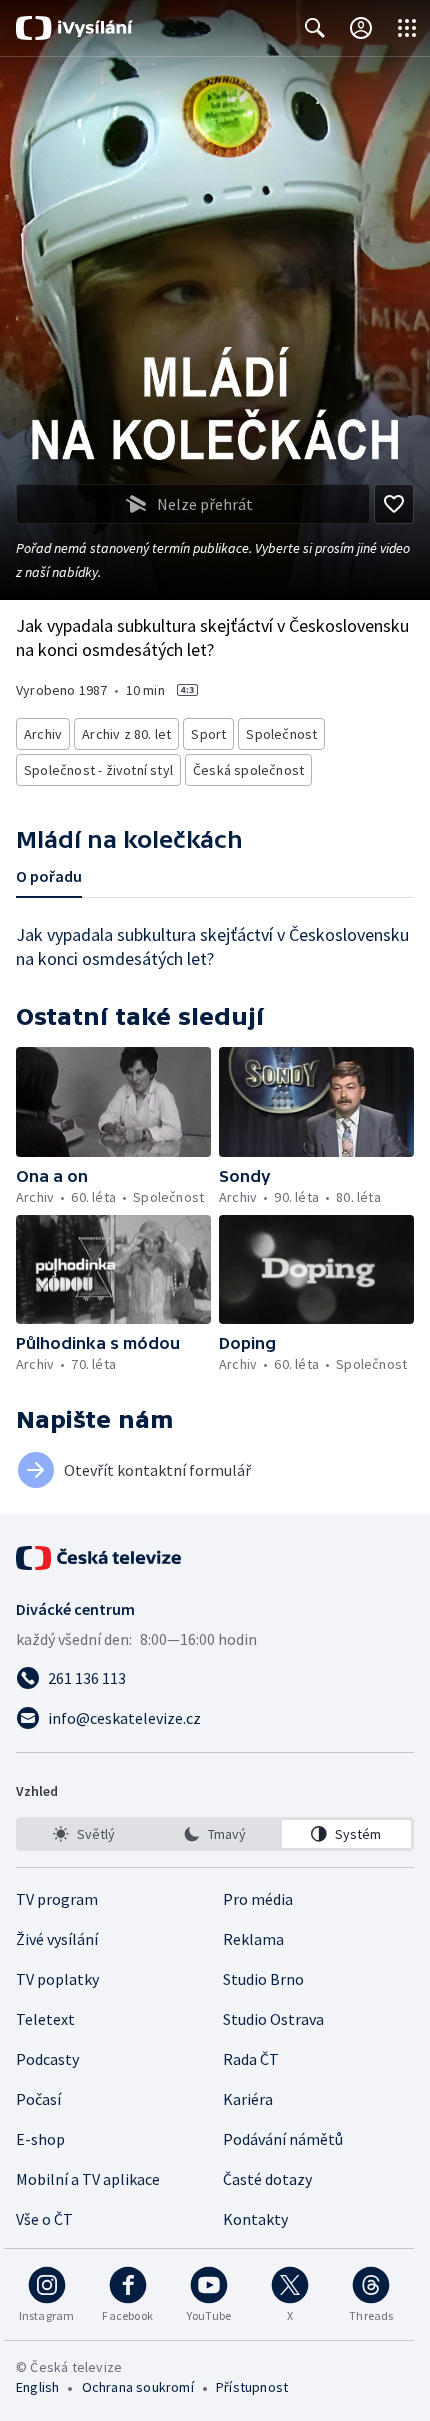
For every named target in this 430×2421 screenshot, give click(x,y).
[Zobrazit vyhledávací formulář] (315, 28)
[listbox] (215, 1834)
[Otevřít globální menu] (407, 28)
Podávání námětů (283, 2139)
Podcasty (47, 2059)
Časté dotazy (267, 2179)
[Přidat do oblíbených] (394, 504)
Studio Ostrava (273, 2019)
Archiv (43, 734)
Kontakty (255, 2219)
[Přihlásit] (361, 28)
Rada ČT (251, 2059)
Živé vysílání (57, 1939)
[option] (83, 1834)
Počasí (38, 2099)
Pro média (258, 1899)
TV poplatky (57, 1979)
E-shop (40, 2139)
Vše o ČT (44, 2219)
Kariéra (248, 2099)
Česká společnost (248, 770)
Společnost (281, 734)
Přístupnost (252, 2387)
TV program (57, 1899)
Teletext (45, 2019)
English (37, 2387)
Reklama (253, 1939)
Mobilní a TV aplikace (88, 2179)
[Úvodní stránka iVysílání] (74, 28)
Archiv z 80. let (126, 734)
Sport (208, 734)
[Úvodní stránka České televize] (100, 1558)
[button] (113, 1102)
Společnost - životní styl (98, 770)
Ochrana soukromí (138, 2387)
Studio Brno (263, 1979)
